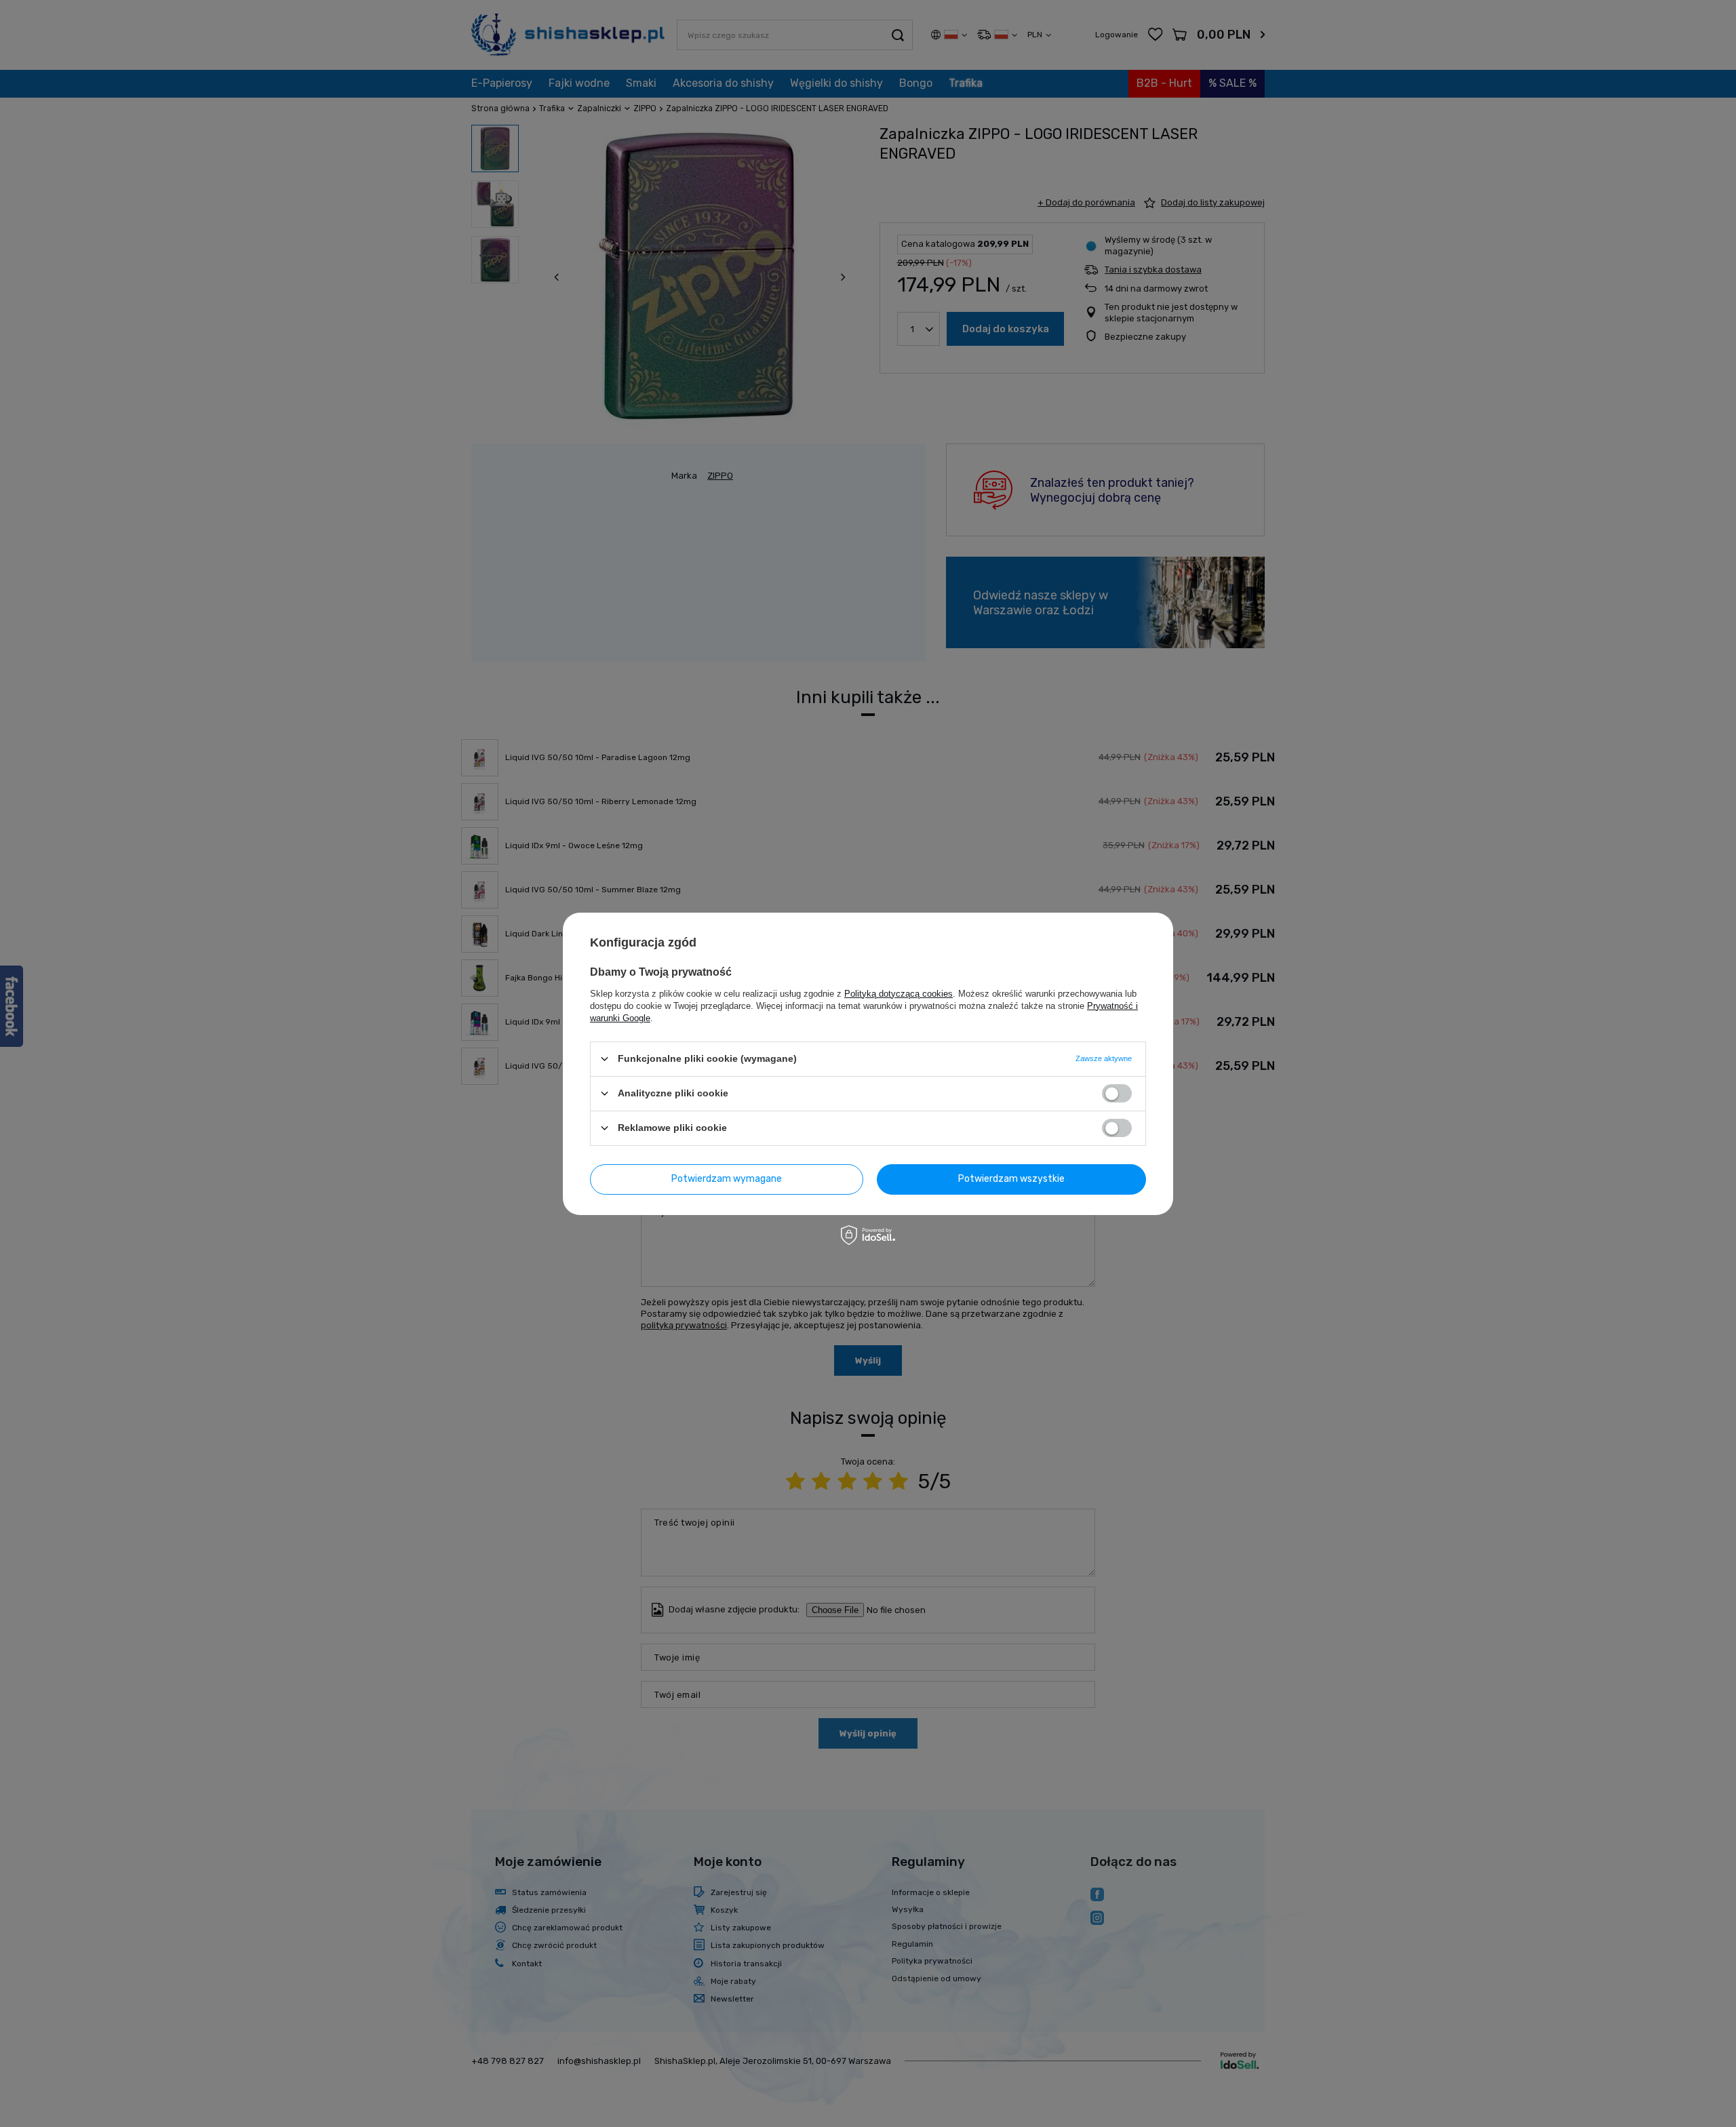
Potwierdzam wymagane (727, 1179)
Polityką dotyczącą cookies (899, 993)
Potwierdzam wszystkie (1011, 1179)
